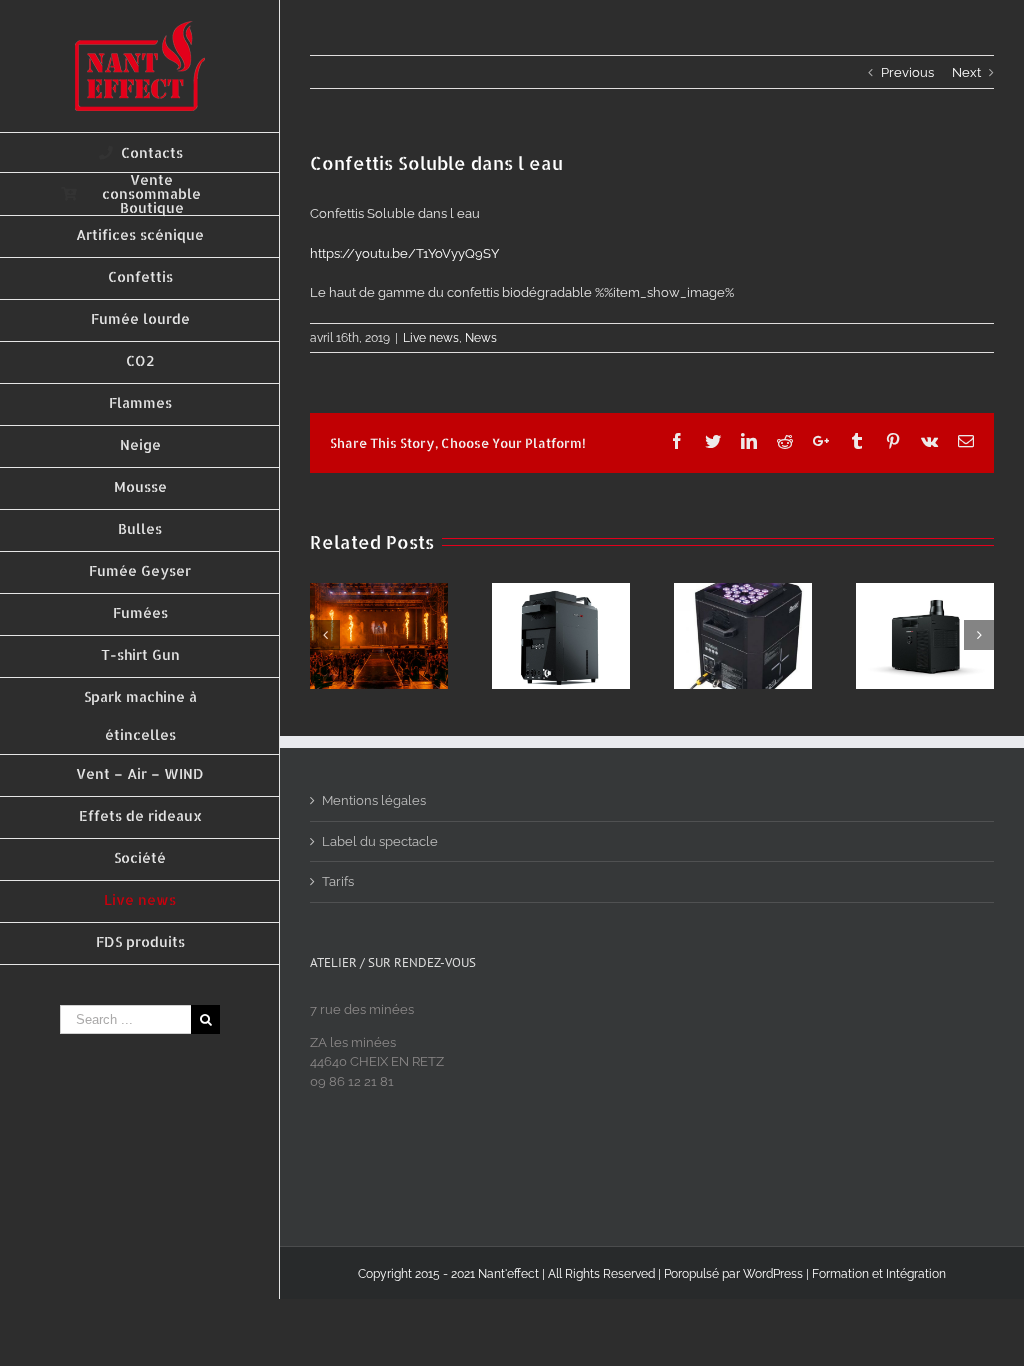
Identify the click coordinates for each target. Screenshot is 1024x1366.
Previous (907, 72)
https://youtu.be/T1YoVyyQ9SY (404, 253)
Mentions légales (374, 800)
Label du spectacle (380, 841)
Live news (431, 338)
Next (966, 72)
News (481, 338)
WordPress (773, 1274)
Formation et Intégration (879, 1274)
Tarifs (338, 881)
